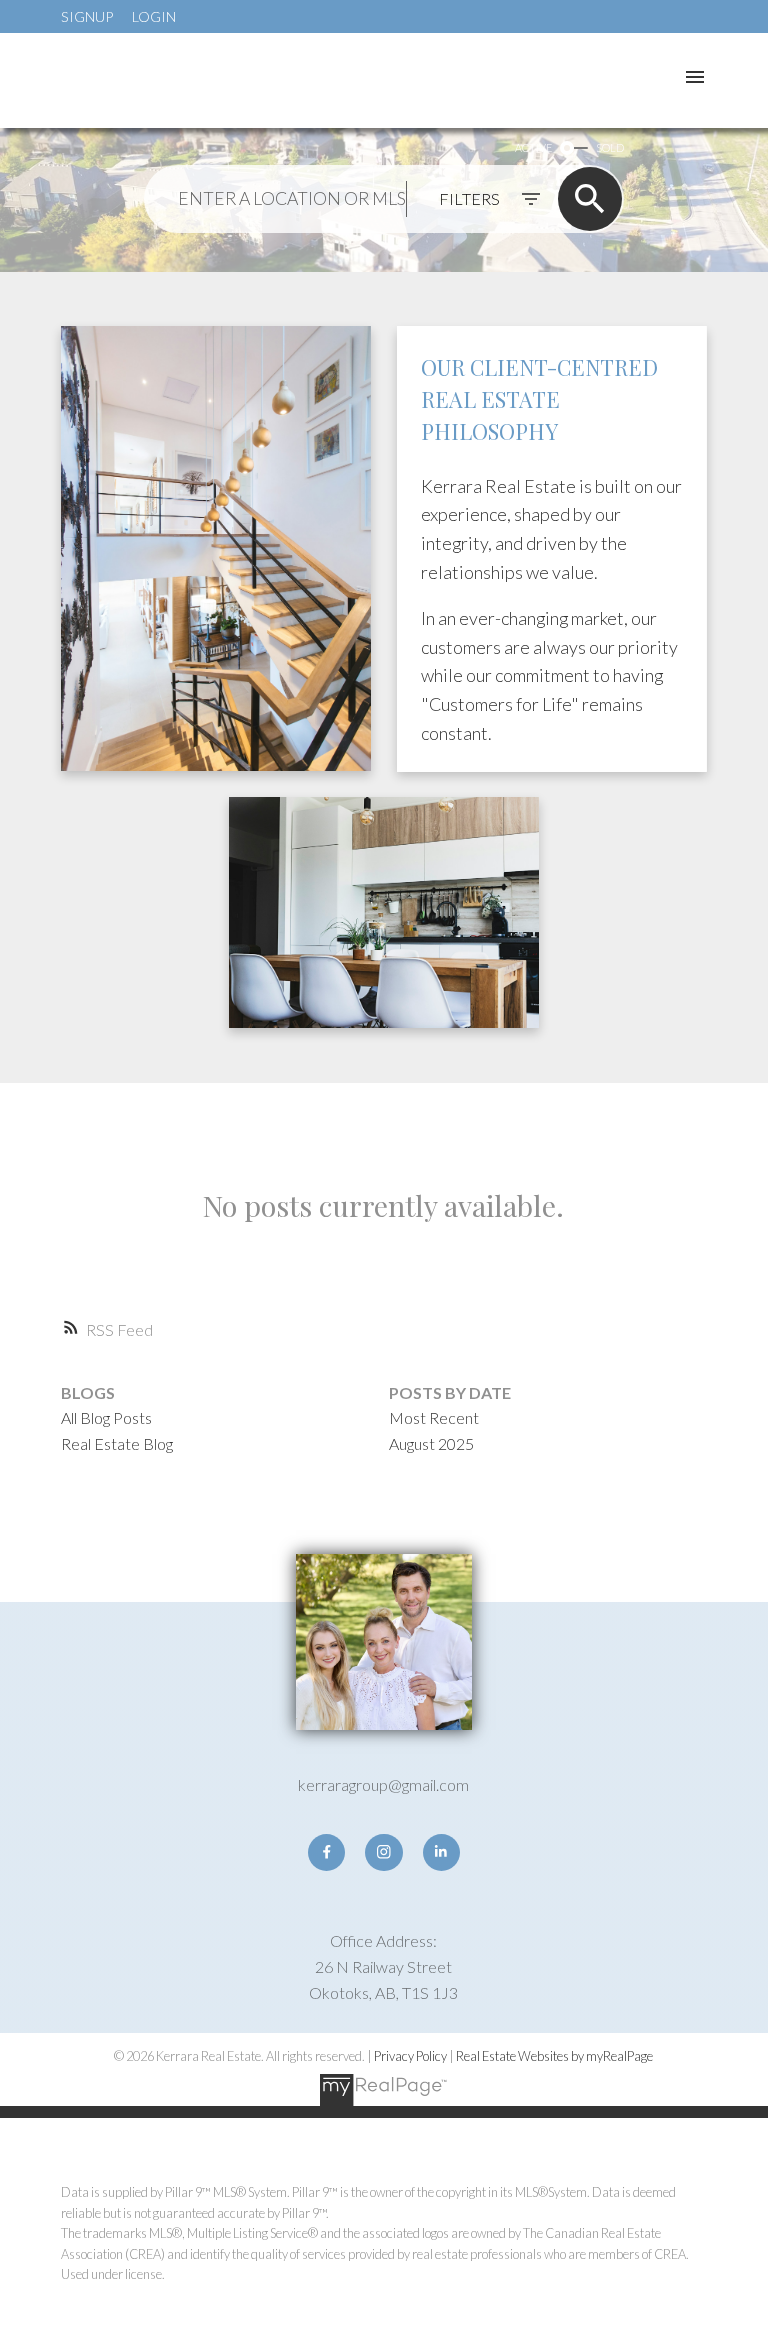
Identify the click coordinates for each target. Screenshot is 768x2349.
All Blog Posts (106, 1417)
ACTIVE (533, 147)
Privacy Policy (410, 2056)
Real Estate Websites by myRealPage (554, 2056)
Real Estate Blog (117, 1443)
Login (154, 16)
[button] (326, 1852)
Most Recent (434, 1417)
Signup (87, 16)
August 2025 (431, 1443)
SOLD (610, 147)
